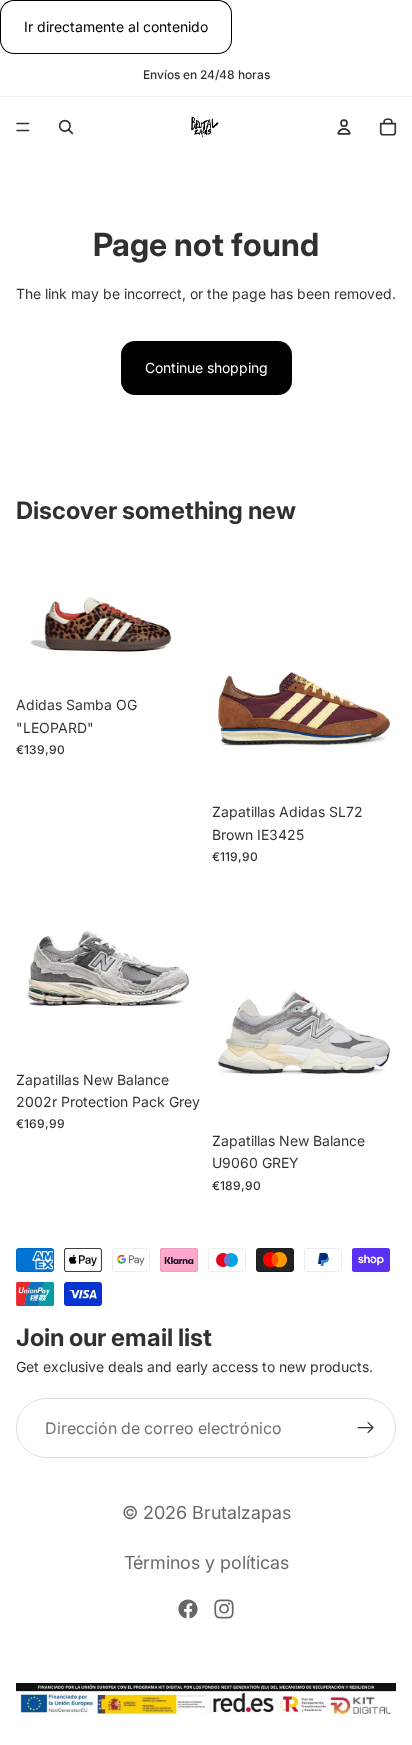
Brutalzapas (241, 1512)
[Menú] (23, 128)
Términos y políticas (206, 1562)
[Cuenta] (344, 127)
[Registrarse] (366, 1428)
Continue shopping (206, 367)
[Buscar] (66, 127)
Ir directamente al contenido (116, 26)
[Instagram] (224, 1609)
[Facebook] (188, 1609)
